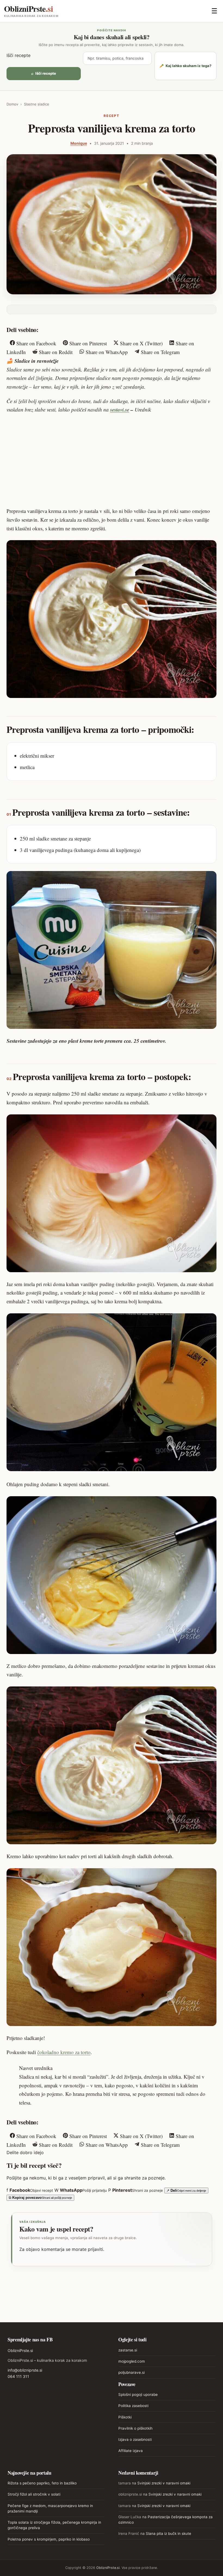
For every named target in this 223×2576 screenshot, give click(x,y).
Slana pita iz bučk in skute (168, 2533)
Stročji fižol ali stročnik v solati (34, 2494)
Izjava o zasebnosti (135, 2439)
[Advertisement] (112, 460)
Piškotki (125, 2417)
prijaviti (95, 2249)
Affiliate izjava (131, 2451)
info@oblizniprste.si (25, 2370)
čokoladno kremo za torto (64, 2052)
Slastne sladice (37, 104)
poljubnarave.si (131, 2372)
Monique (79, 143)
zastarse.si (128, 2350)
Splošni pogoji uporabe (138, 2394)
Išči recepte (18, 55)
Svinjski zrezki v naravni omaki (164, 2483)
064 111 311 (18, 2376)
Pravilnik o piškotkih (135, 2428)
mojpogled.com (132, 2361)
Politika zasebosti (133, 2406)
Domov (12, 104)
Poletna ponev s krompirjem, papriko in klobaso (49, 2539)
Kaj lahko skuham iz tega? (185, 66)
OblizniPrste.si (20, 2350)
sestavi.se (120, 409)
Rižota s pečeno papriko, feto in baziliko (42, 2483)
